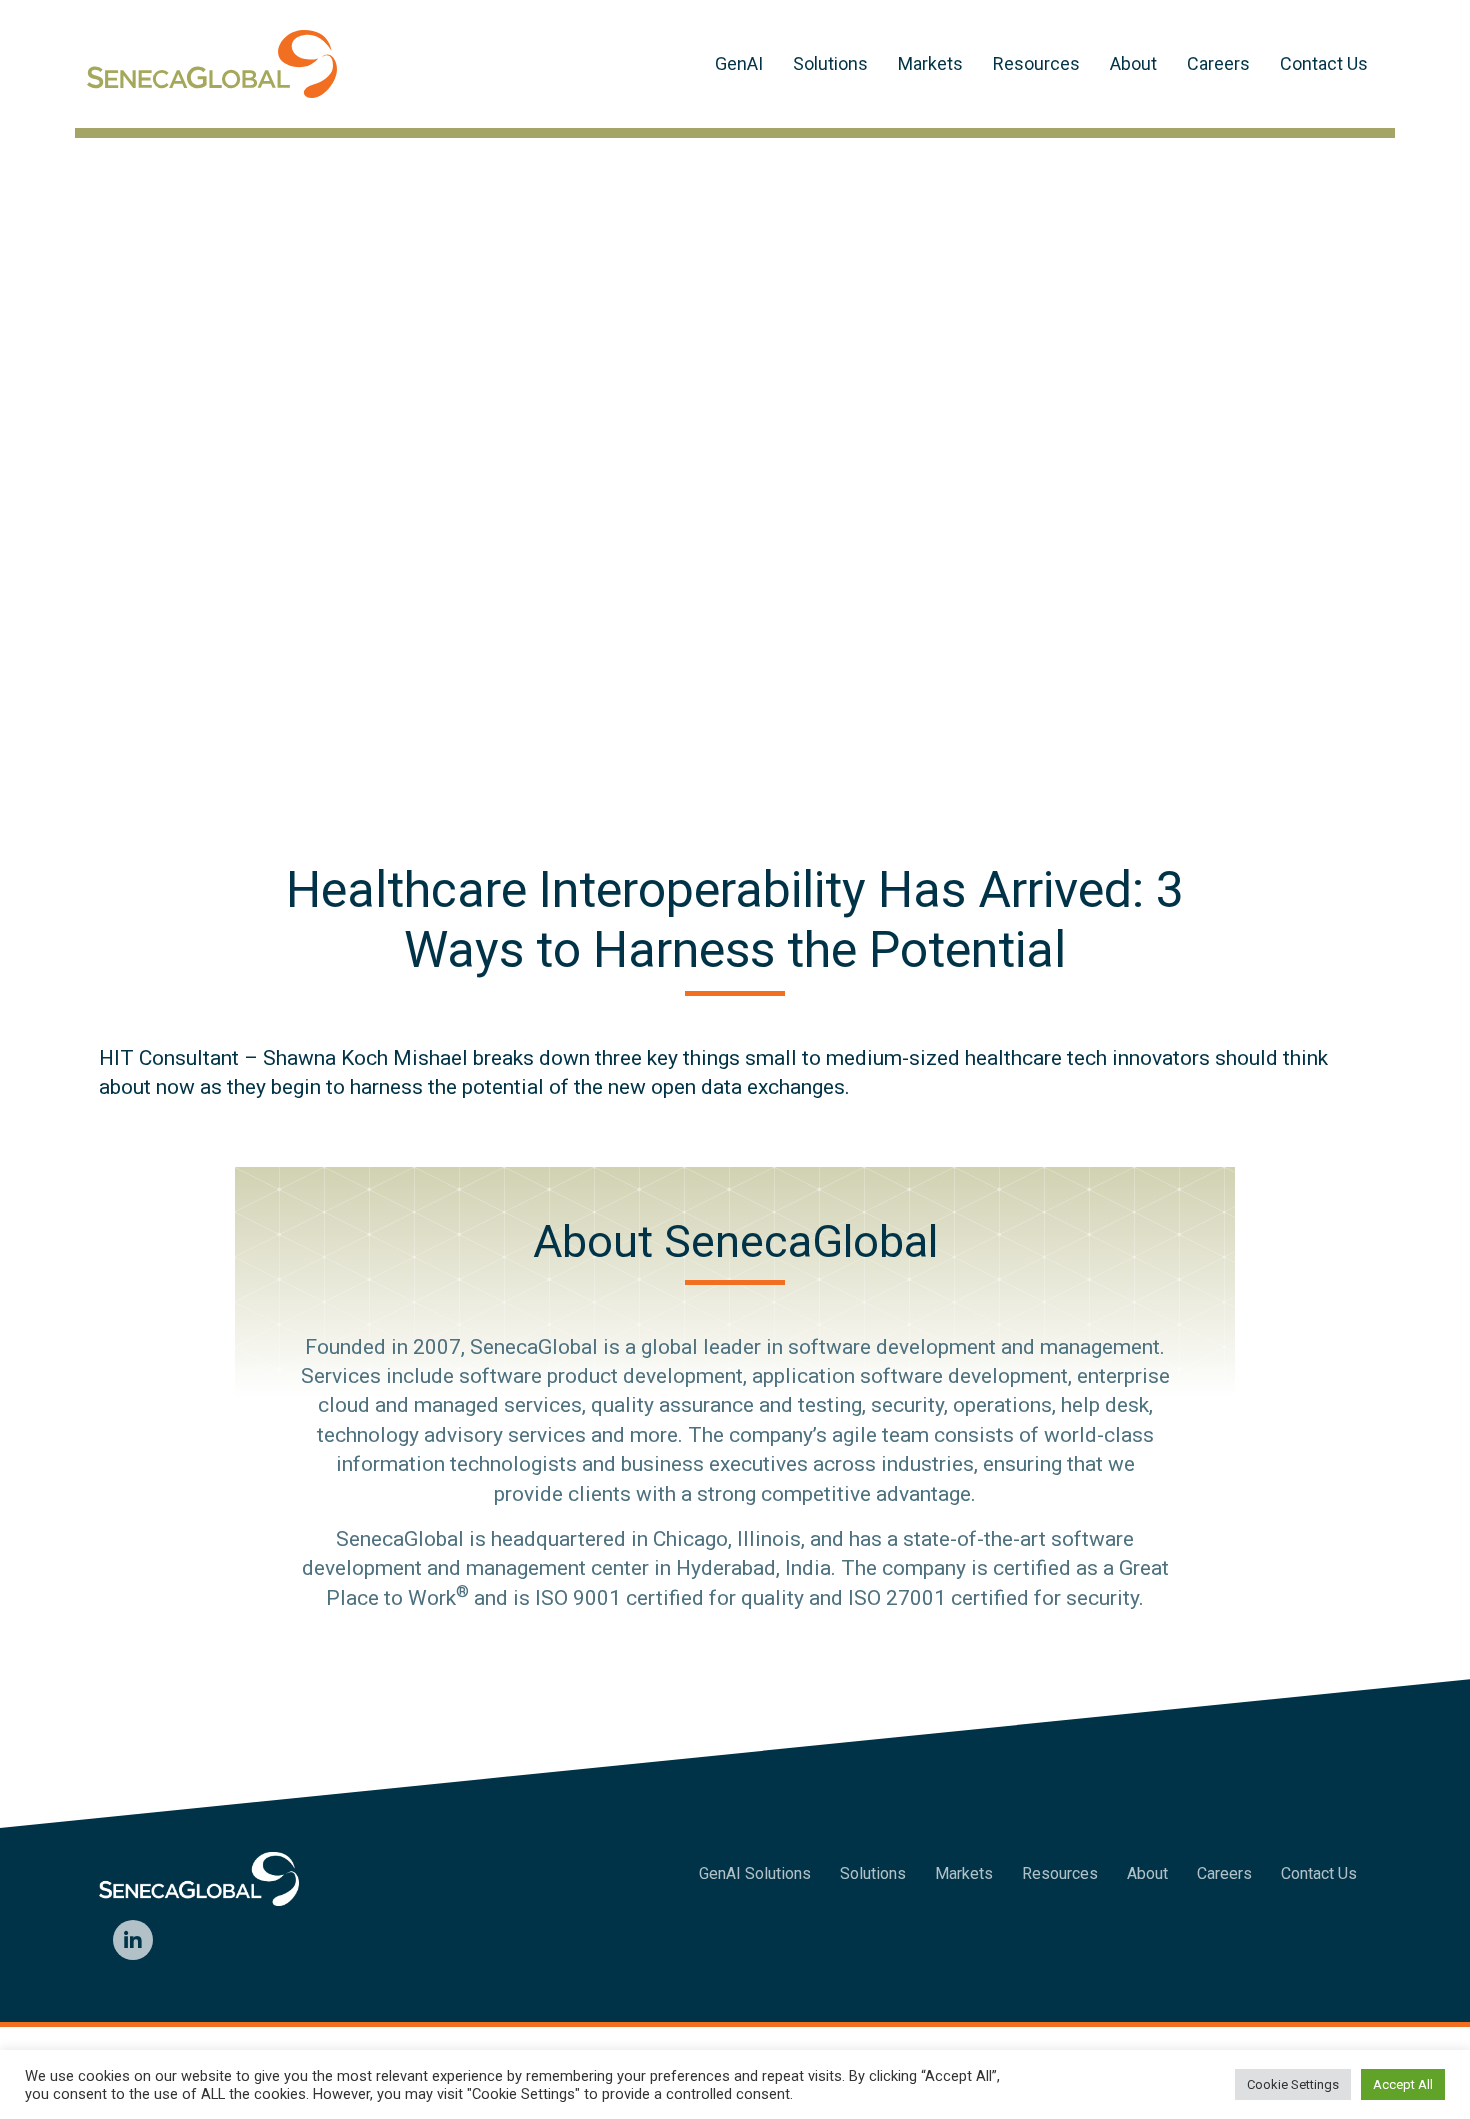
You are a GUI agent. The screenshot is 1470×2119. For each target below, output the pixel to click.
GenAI (739, 63)
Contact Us (1324, 63)
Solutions (830, 63)
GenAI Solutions (755, 1873)
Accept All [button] (1403, 2084)
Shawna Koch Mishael (365, 1058)
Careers (1218, 63)
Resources (1036, 63)
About (1133, 63)
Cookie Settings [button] (1293, 2084)
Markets (930, 63)
